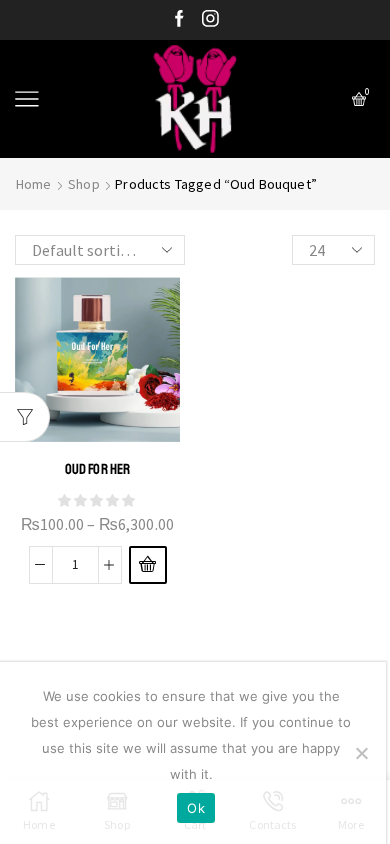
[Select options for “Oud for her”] (148, 565)
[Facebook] (179, 20)
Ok (196, 808)
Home (34, 184)
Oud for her (98, 469)
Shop (84, 184)
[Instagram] (210, 20)
